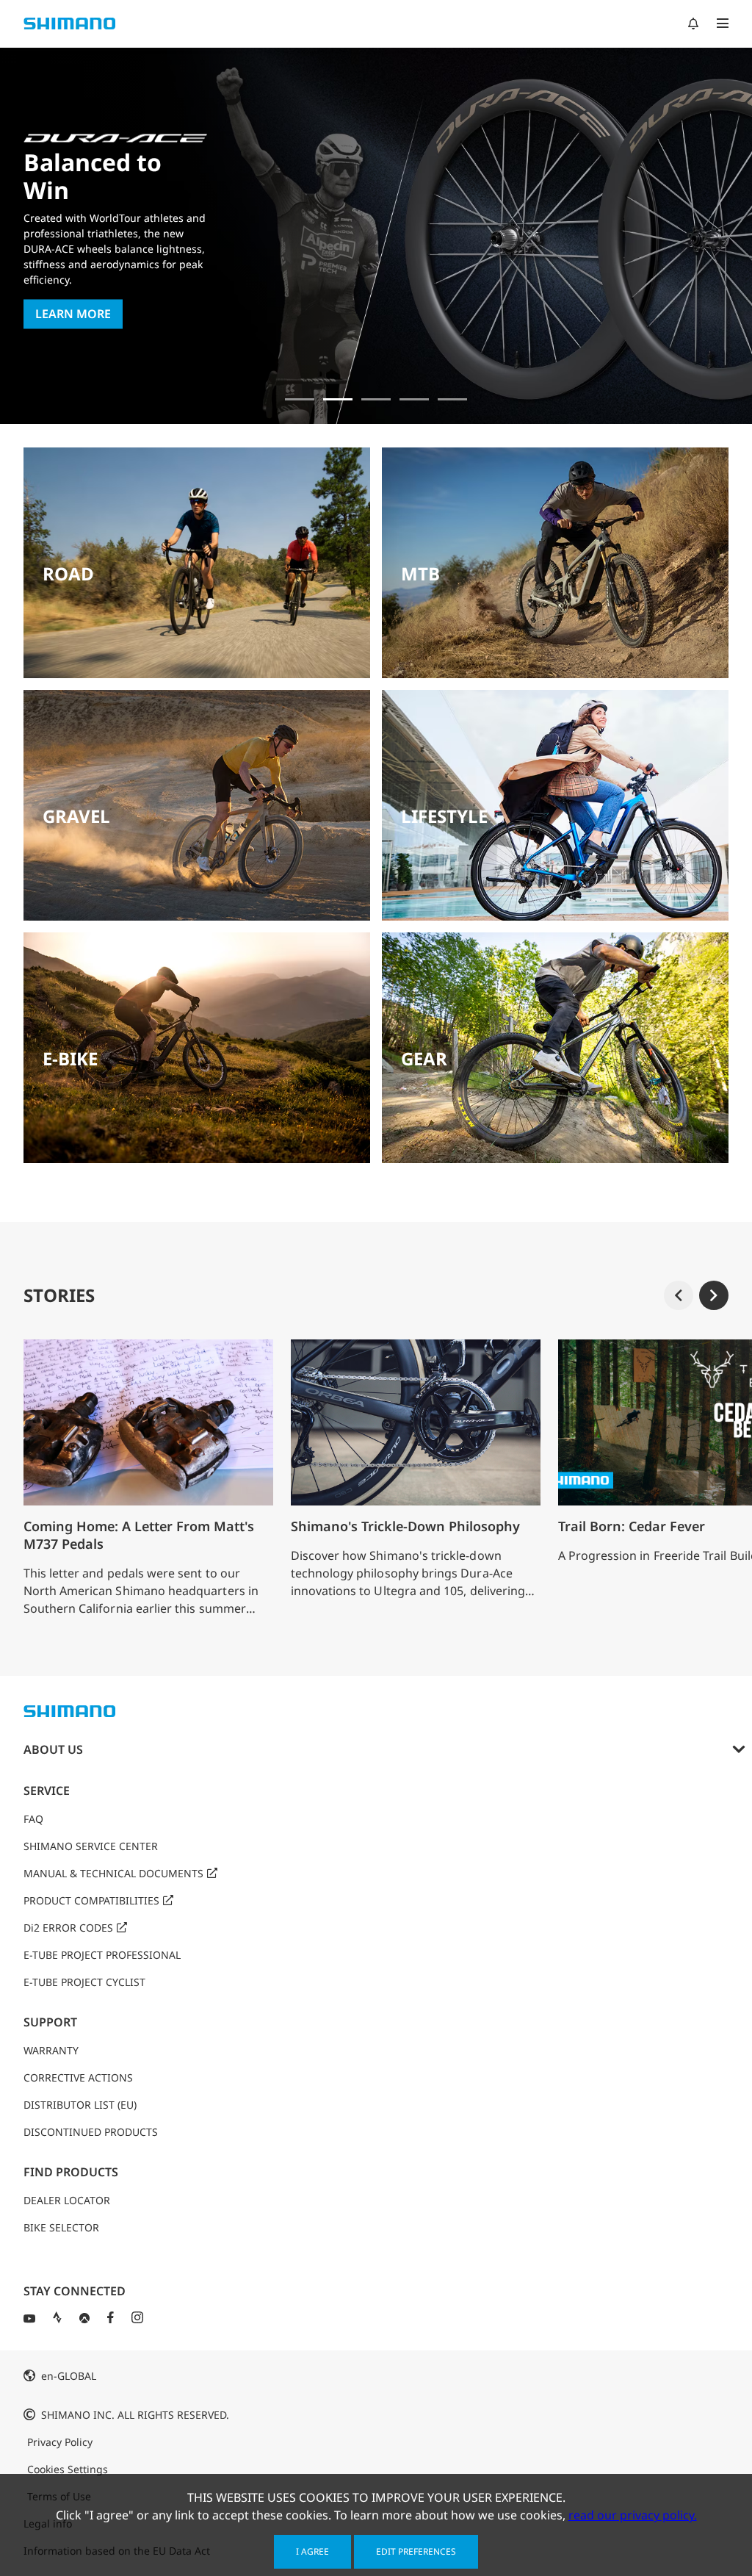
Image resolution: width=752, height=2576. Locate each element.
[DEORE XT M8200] (376, 399)
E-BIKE (70, 1058)
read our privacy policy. (633, 2515)
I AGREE (312, 2551)
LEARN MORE (73, 314)
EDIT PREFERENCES (416, 2551)
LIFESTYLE (444, 816)
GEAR (424, 1058)
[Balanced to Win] (338, 399)
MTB (420, 573)
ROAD (68, 573)
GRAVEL (76, 816)
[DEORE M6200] (414, 399)
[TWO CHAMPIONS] (300, 399)
